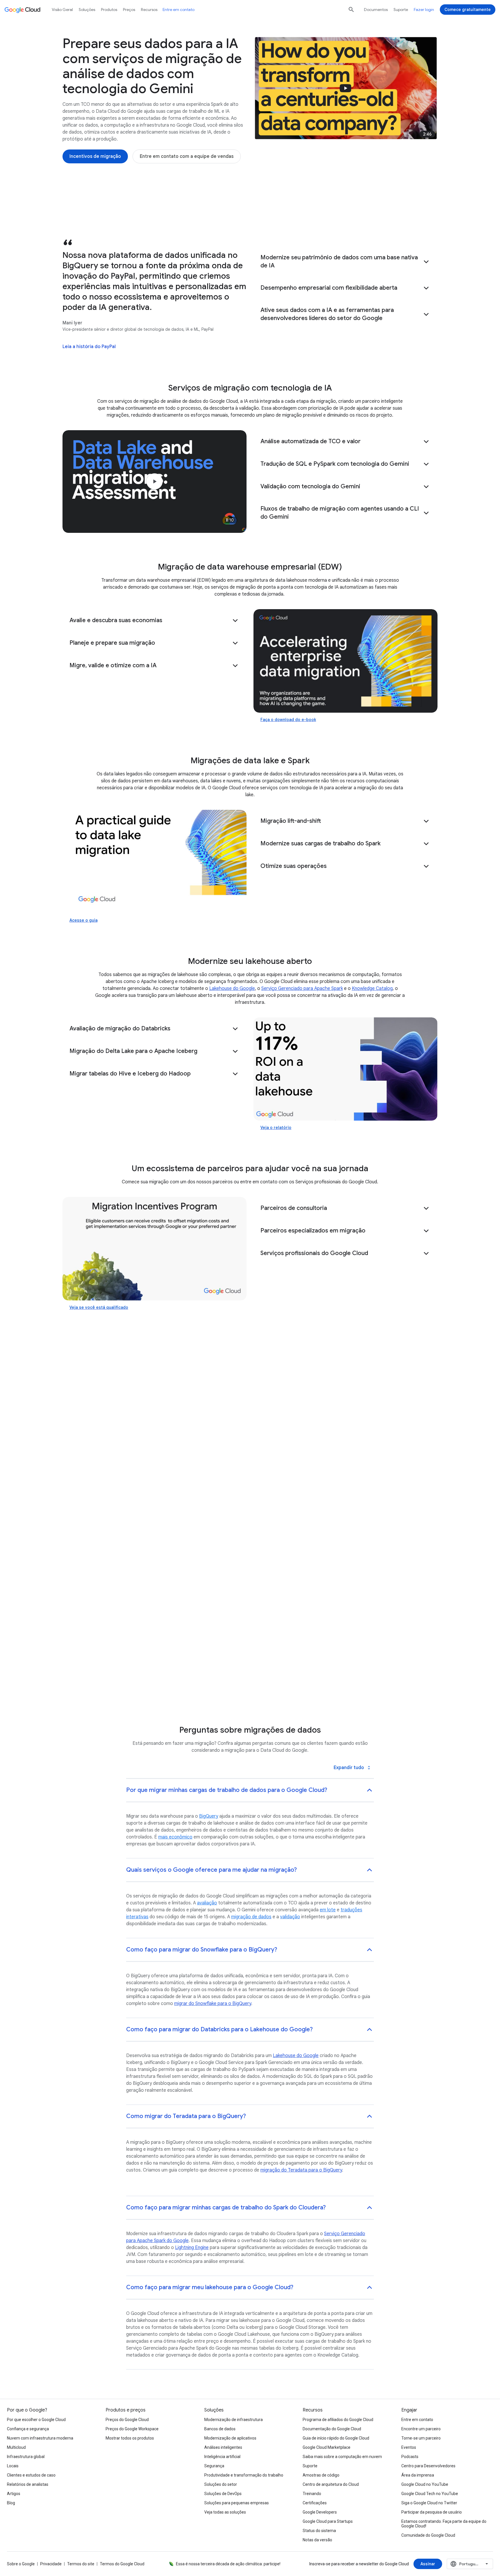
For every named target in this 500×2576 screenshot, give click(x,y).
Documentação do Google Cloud (332, 2429)
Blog (11, 2503)
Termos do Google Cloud (122, 2564)
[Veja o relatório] (345, 1069)
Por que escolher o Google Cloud (36, 2420)
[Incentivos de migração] (95, 156)
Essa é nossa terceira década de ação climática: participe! (228, 2564)
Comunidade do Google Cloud (428, 2535)
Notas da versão (317, 2540)
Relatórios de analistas (28, 2484)
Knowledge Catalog (372, 988)
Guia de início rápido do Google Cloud (336, 2438)
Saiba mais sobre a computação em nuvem (342, 2457)
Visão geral (62, 10)
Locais (13, 2466)
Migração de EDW (128, 214)
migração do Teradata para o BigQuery (301, 2170)
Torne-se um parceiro (421, 2438)
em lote (328, 1910)
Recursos (149, 10)
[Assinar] (428, 2564)
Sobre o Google (21, 2564)
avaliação (207, 1903)
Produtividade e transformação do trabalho (244, 2475)
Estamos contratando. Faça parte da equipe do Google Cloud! (444, 2524)
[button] (345, 262)
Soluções (87, 10)
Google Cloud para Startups (328, 2521)
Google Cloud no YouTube (425, 2484)
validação (290, 1917)
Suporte (401, 10)
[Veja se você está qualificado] (155, 1249)
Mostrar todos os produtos (130, 2438)
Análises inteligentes (223, 2447)
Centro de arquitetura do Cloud (331, 2484)
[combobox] (470, 2564)
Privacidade (51, 2564)
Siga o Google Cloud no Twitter (429, 2503)
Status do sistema (319, 2531)
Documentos (376, 10)
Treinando (312, 2494)
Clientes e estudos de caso (31, 2475)
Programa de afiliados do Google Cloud (338, 2420)
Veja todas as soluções (225, 2512)
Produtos (109, 10)
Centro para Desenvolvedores (428, 2466)
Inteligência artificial (222, 2457)
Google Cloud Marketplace (327, 2447)
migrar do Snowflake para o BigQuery (213, 2004)
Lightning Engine (192, 2248)
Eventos (409, 2447)
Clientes (383, 214)
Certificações (315, 2503)
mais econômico (175, 1837)
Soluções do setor (221, 2484)
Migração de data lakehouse (256, 214)
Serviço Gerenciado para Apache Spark (302, 988)
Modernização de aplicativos (230, 2438)
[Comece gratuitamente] (468, 10)
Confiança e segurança (28, 2429)
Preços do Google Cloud (127, 2420)
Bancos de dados (220, 2429)
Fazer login (424, 10)
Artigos (14, 2494)
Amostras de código (321, 2475)
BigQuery (209, 1816)
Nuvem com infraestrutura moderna (40, 2438)
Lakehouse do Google (232, 988)
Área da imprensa (418, 2475)
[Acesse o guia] (155, 862)
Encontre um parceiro (421, 2429)
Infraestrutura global (26, 2457)
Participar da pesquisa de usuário (432, 2512)
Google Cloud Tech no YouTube (430, 2494)
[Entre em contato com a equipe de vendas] (187, 156)
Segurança (214, 2466)
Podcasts (410, 2457)
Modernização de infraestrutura (234, 2420)
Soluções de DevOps (223, 2494)
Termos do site (81, 2564)
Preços (129, 10)
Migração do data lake (186, 214)
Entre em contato (179, 10)
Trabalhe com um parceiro (330, 214)
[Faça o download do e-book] (345, 661)
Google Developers (320, 2512)
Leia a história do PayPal (89, 347)
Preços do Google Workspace (132, 2429)
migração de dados (251, 1917)
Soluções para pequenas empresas (237, 2503)
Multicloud (16, 2447)
